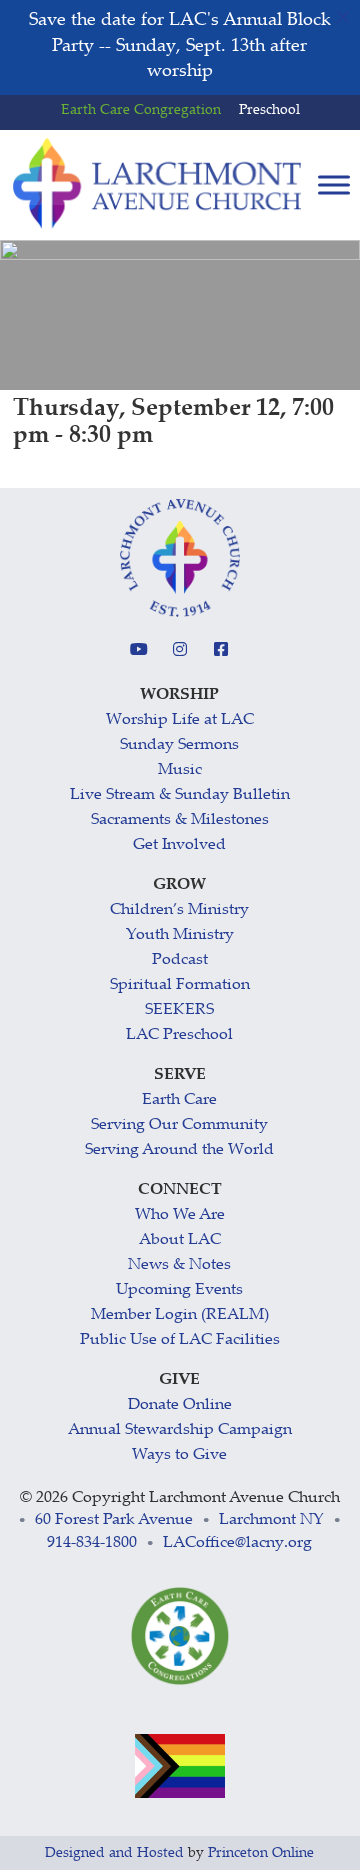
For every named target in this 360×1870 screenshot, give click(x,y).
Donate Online (180, 1405)
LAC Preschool (179, 1035)
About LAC (180, 1240)
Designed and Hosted (114, 1854)
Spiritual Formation (180, 985)
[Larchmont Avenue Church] (157, 184)
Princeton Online (261, 1854)
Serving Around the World (179, 1150)
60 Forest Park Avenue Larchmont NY (179, 1520)
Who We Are (180, 1215)
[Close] (343, 17)
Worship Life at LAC (180, 720)
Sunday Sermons (179, 745)
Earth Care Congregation (141, 111)
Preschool (269, 111)
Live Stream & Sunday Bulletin (180, 795)
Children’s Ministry (179, 910)
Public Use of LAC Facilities (180, 1340)
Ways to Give (179, 1455)
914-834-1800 (92, 1543)
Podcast (180, 960)
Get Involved (179, 845)
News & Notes (179, 1265)
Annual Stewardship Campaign (180, 1430)
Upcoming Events (179, 1290)
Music (180, 770)
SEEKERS (179, 1010)
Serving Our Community (179, 1125)
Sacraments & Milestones (180, 820)
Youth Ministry (180, 935)
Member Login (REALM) (180, 1315)
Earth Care (179, 1100)
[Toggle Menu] (334, 184)
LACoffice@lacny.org (237, 1543)
